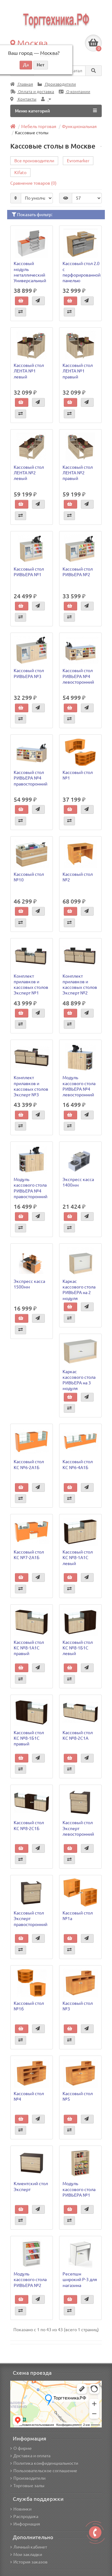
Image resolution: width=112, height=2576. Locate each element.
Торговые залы (29, 2486)
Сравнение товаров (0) (33, 183)
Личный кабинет (30, 2547)
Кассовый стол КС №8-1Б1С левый (78, 1648)
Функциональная (79, 126)
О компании (78, 92)
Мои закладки (28, 2555)
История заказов (30, 2562)
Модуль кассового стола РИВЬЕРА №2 (30, 2279)
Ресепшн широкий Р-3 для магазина (80, 2279)
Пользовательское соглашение (45, 2471)
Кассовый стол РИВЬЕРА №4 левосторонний (78, 676)
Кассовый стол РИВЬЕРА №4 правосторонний (30, 778)
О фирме (23, 2448)
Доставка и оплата (32, 2456)
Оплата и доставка (36, 92)
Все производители (34, 161)
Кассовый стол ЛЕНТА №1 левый (29, 371)
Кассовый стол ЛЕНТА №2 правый (78, 473)
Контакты (27, 99)
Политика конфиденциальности (46, 2463)
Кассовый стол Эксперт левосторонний (78, 1828)
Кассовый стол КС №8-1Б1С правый (29, 1738)
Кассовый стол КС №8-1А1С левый (78, 1558)
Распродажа (26, 2517)
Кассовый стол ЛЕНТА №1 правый (78, 371)
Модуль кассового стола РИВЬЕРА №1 (79, 2189)
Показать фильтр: (34, 215)
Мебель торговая (39, 126)
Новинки (22, 2509)
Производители (60, 84)
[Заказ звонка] (95, 2532)
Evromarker (78, 161)
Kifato (20, 173)
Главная (25, 84)
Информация (27, 2524)
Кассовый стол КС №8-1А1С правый (29, 1648)
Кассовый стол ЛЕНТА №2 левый (29, 473)
